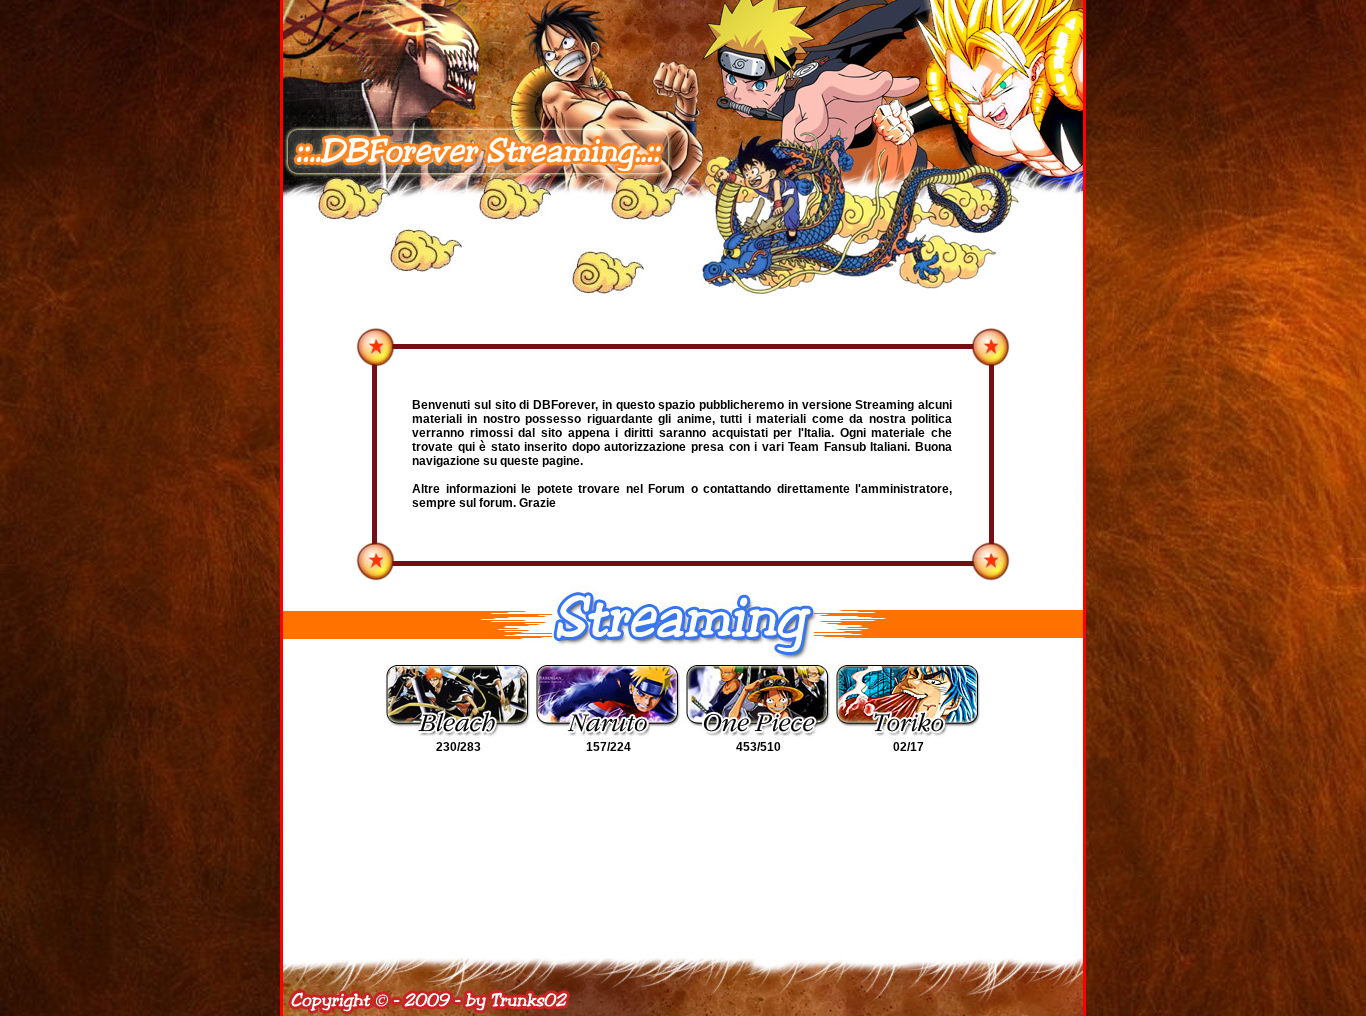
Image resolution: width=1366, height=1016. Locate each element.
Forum (666, 489)
